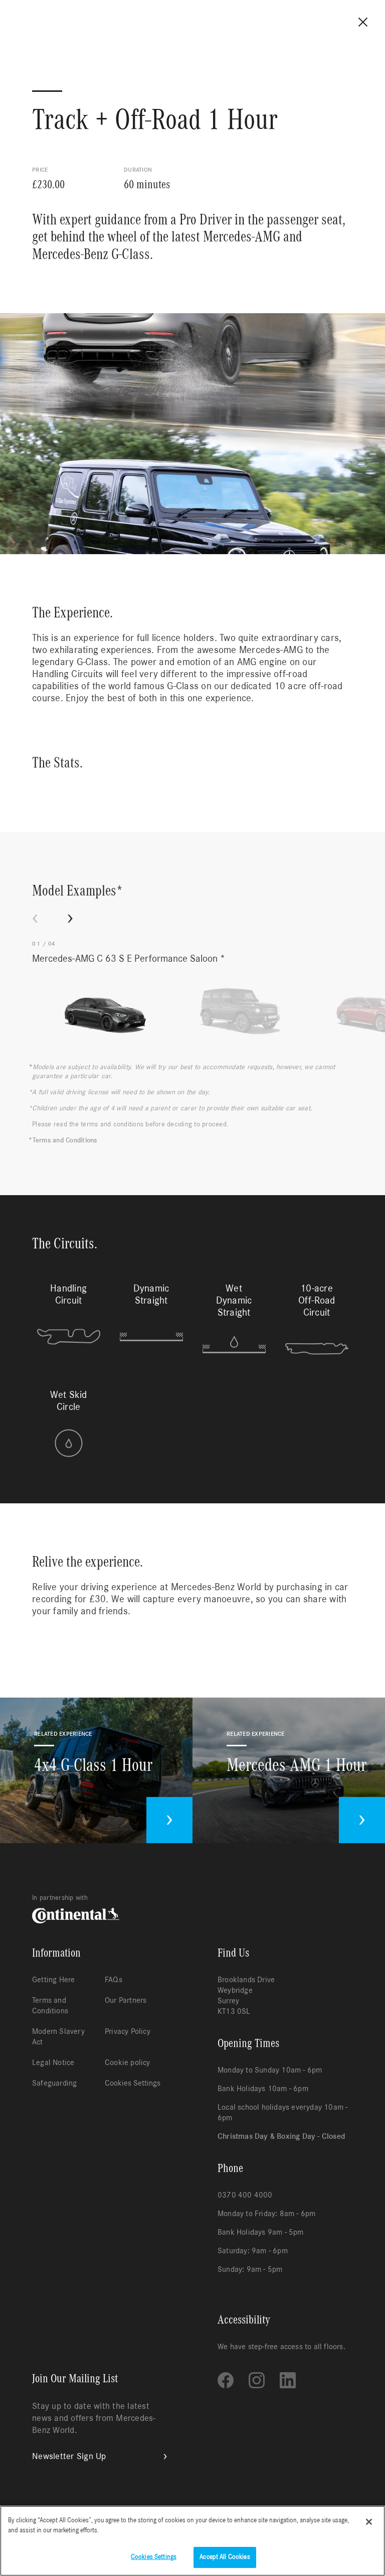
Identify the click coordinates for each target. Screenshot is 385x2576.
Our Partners (126, 2000)
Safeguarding (54, 2083)
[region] (192, 2541)
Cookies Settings (133, 2083)
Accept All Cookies (225, 2557)
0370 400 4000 (245, 2195)
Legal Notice (53, 2063)
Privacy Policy (128, 2031)
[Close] (369, 2522)
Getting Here (53, 1980)
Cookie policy (128, 2063)
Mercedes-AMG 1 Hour (297, 1765)
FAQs (114, 1980)
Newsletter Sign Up (69, 2457)
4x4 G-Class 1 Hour (93, 1765)
